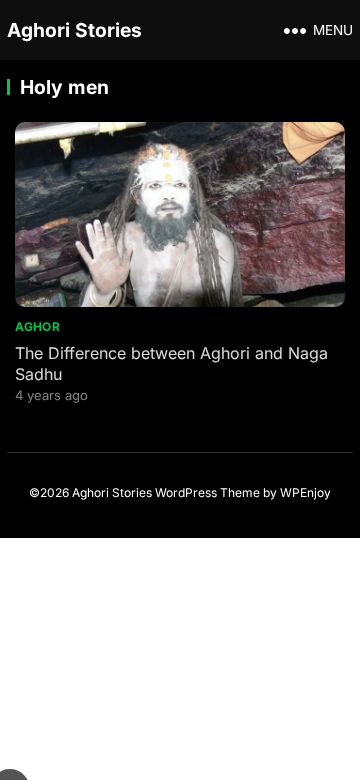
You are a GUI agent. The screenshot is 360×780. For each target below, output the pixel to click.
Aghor (37, 326)
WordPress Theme (207, 492)
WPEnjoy (305, 492)
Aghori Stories (74, 30)
